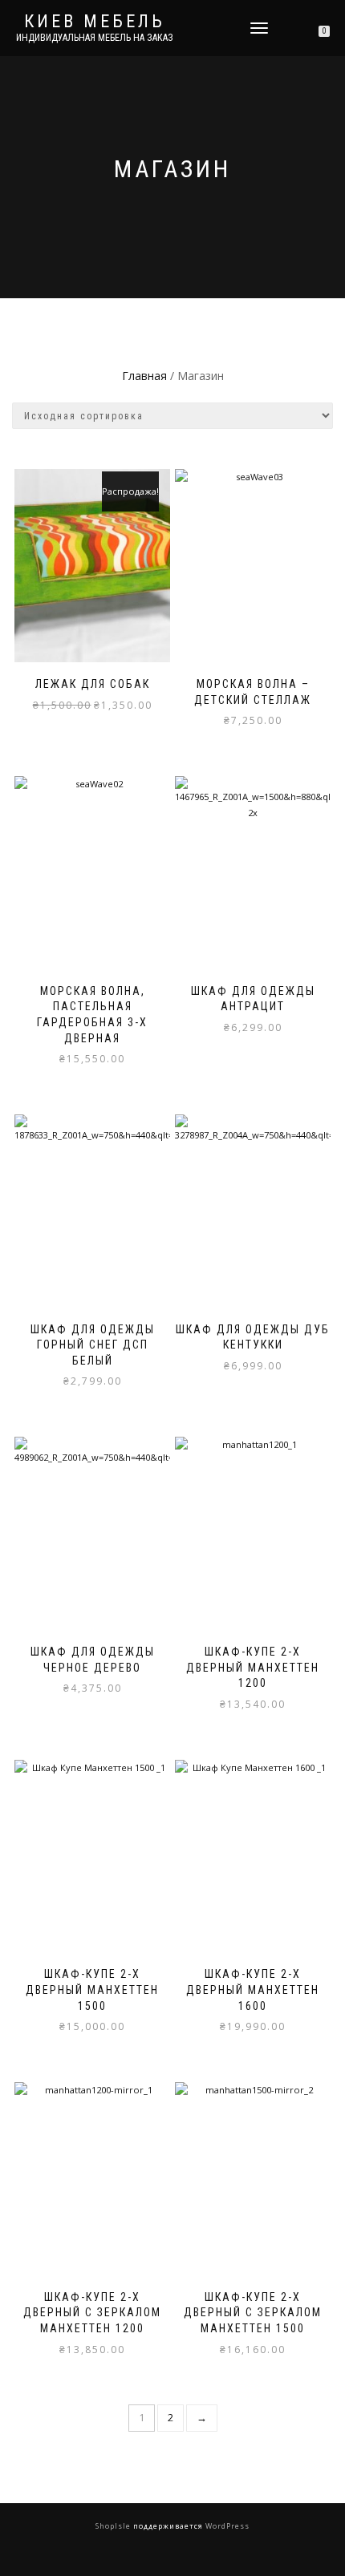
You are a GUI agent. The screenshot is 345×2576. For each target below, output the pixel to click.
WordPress (226, 2526)
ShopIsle (114, 2526)
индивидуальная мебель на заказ (95, 38)
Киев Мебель (95, 22)
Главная (144, 376)
